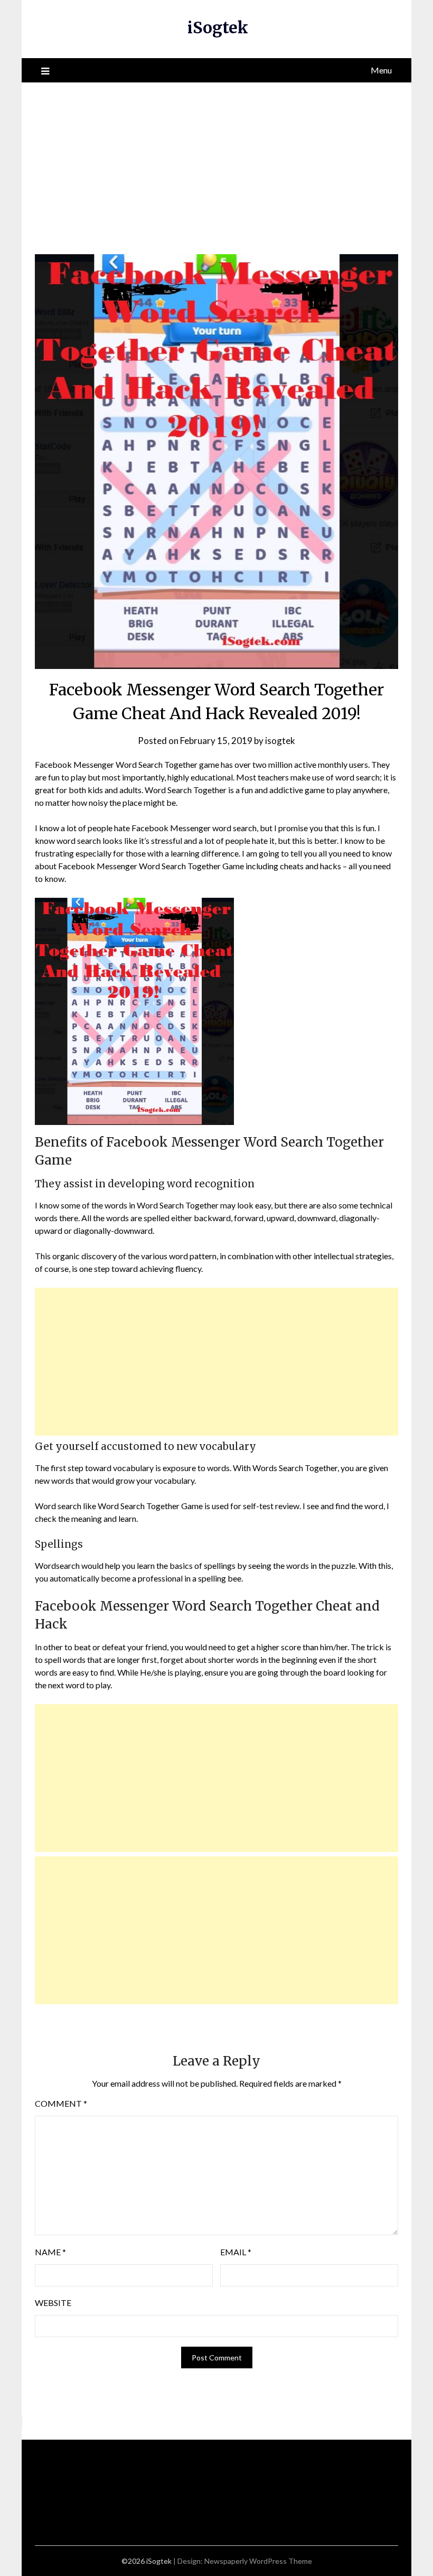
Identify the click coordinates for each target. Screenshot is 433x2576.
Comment (61, 2103)
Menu (381, 70)
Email (236, 2252)
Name (50, 2252)
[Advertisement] (216, 162)
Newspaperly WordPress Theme (258, 2561)
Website (53, 2303)
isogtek (280, 741)
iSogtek (218, 27)
